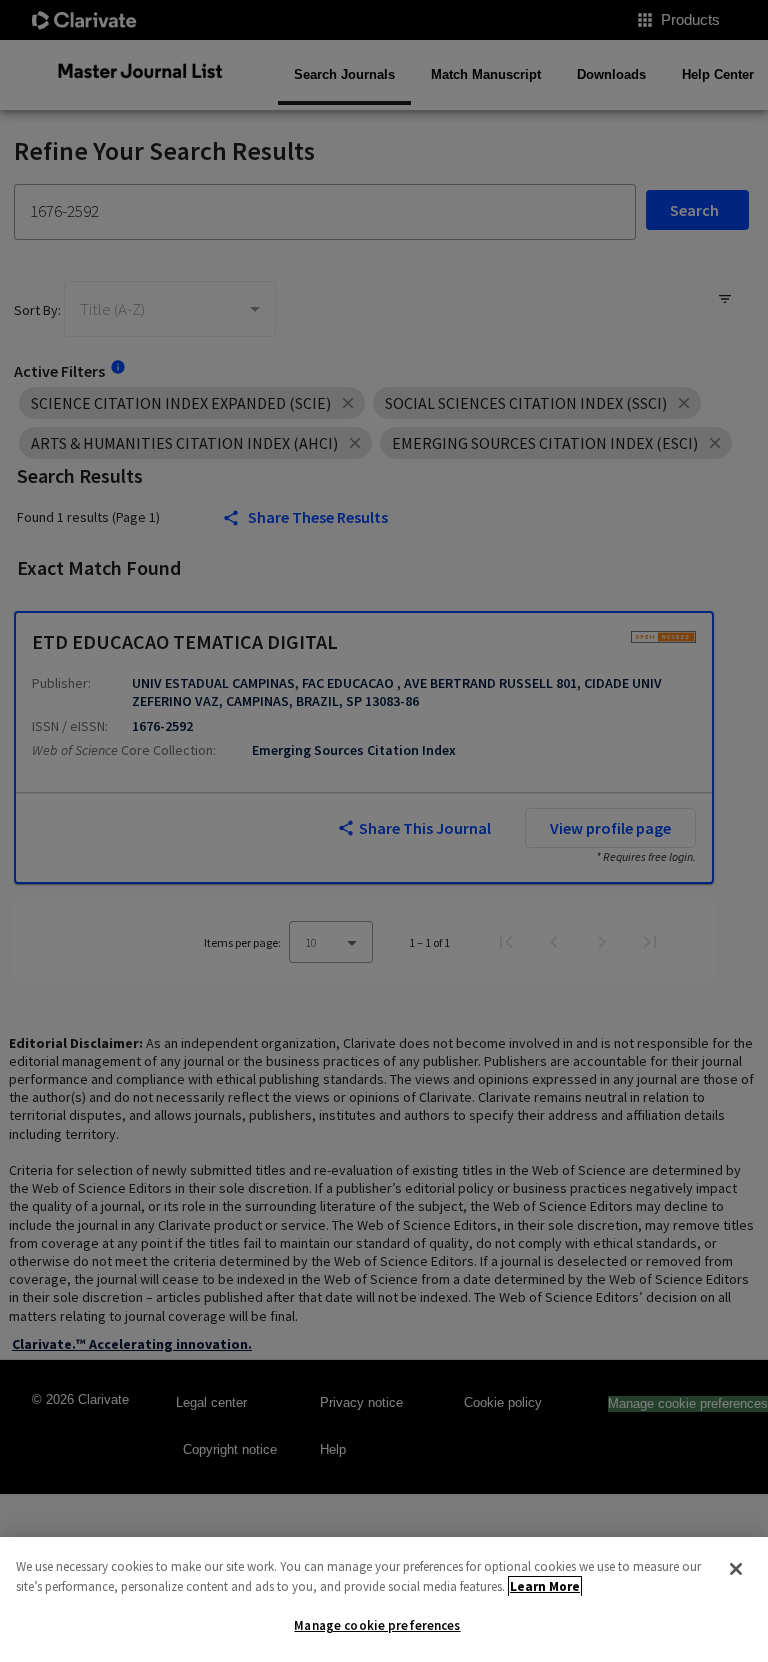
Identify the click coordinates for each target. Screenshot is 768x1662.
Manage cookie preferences (377, 1625)
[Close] (736, 1569)
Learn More (545, 1586)
